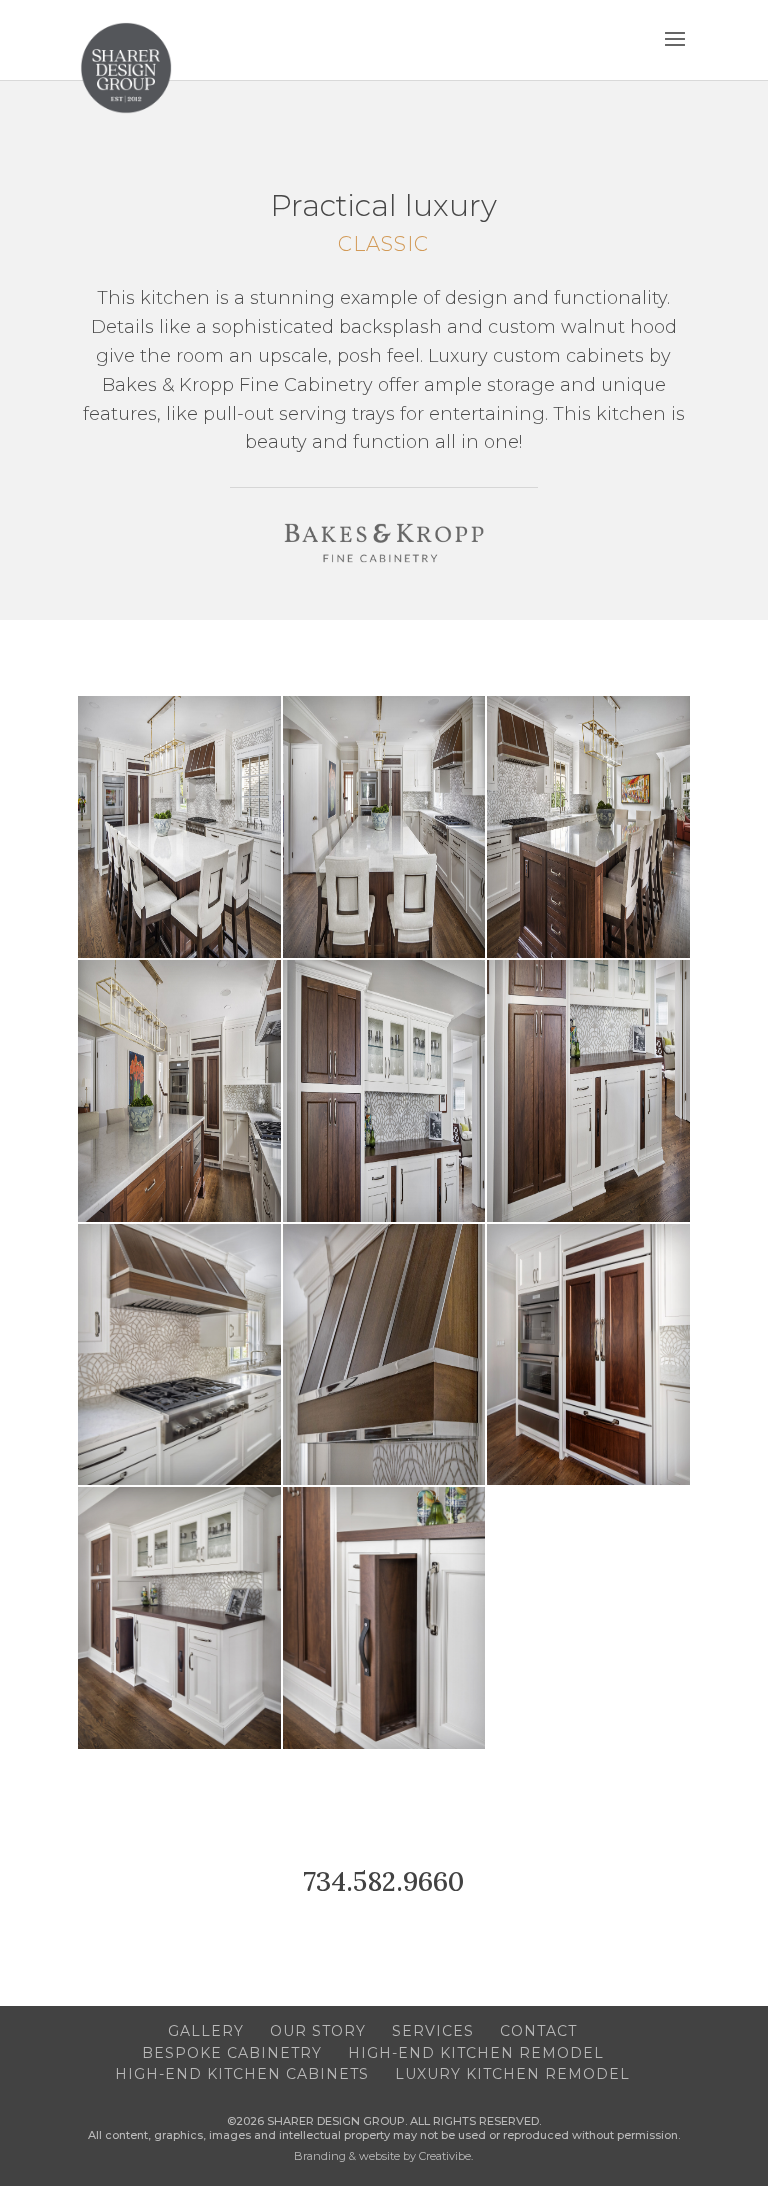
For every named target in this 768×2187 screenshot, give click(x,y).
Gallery (206, 2031)
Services (433, 2031)
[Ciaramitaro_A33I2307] (384, 1480)
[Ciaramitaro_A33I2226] (384, 1217)
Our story (318, 2031)
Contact (538, 2031)
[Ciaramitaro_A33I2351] (384, 1744)
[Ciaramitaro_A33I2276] (179, 1480)
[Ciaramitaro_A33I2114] (588, 953)
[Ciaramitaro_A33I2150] (384, 953)
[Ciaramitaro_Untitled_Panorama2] (588, 1480)
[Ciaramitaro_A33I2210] (588, 1217)
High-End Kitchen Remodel (476, 2053)
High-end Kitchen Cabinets (242, 2074)
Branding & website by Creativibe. (383, 2156)
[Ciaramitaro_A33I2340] (179, 1744)
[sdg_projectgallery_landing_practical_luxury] (179, 953)
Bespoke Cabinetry (232, 2053)
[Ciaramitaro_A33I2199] (179, 1217)
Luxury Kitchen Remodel (512, 2074)
